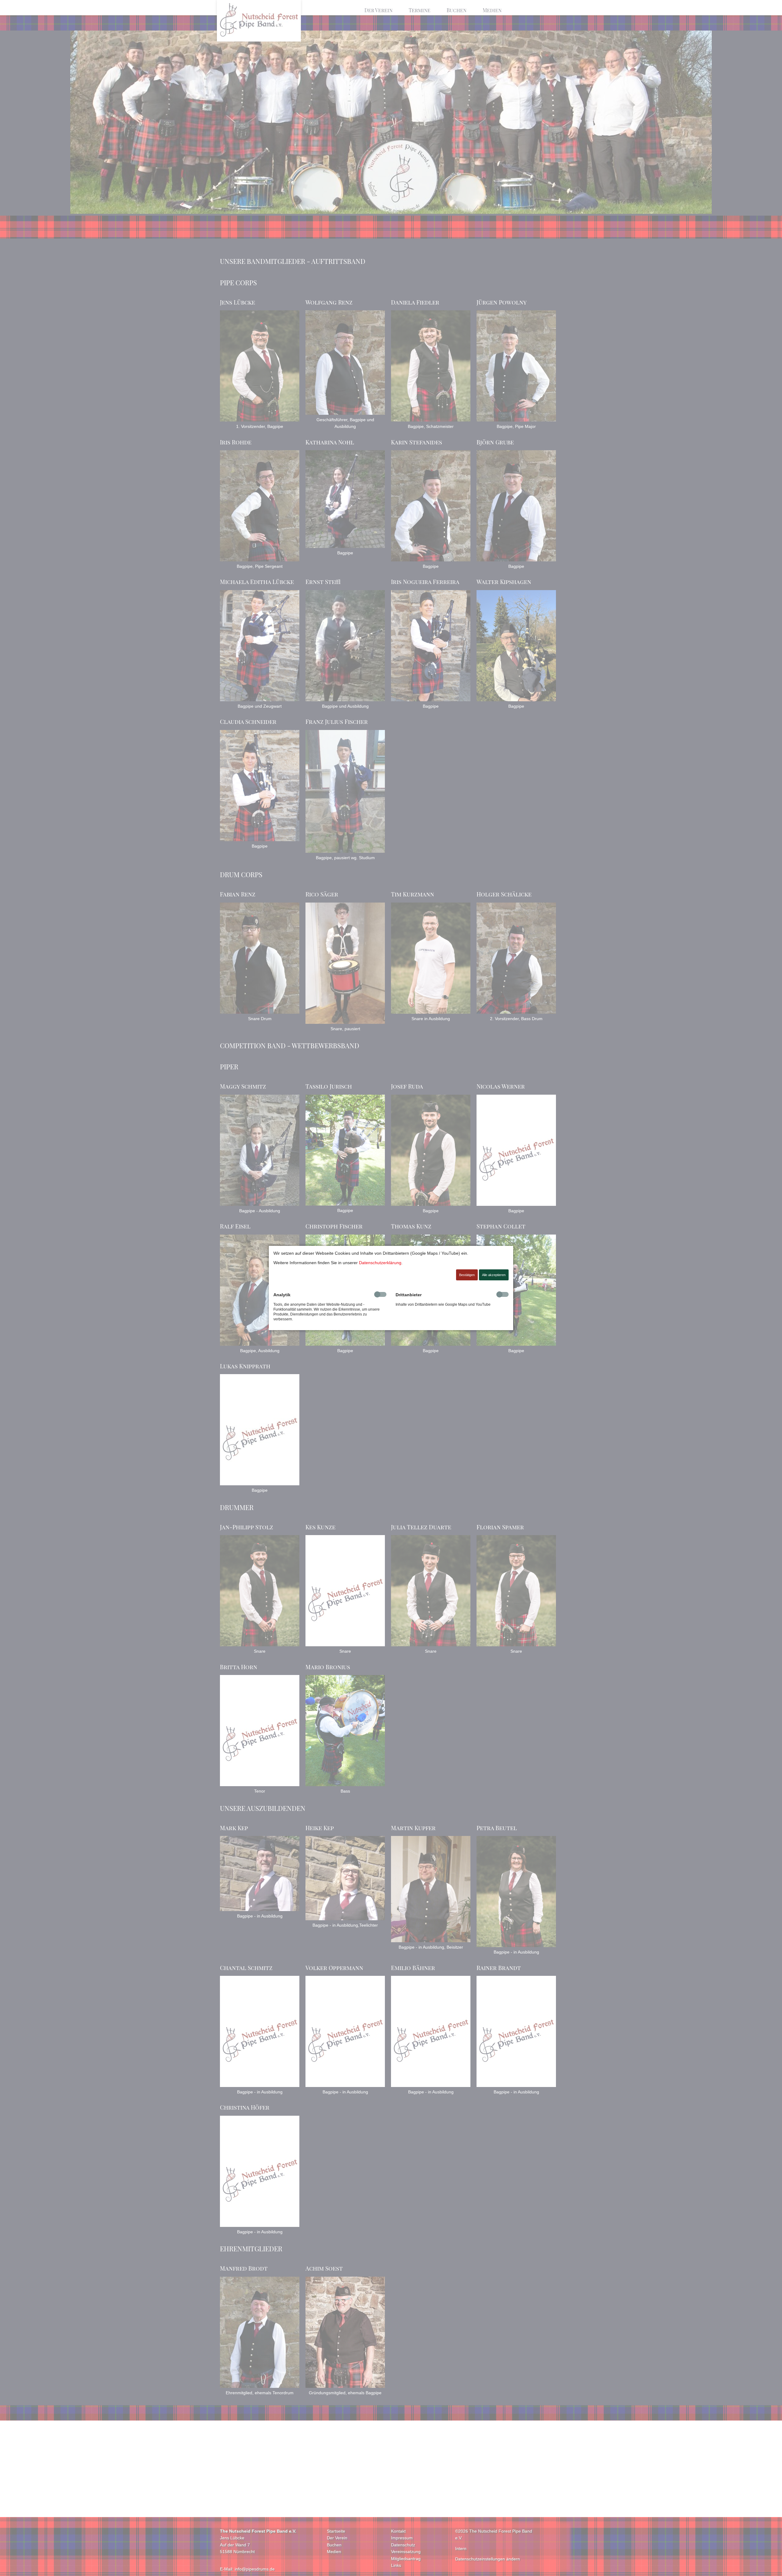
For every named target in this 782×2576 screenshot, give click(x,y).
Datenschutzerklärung (380, 1263)
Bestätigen (467, 1275)
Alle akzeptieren (494, 1275)
